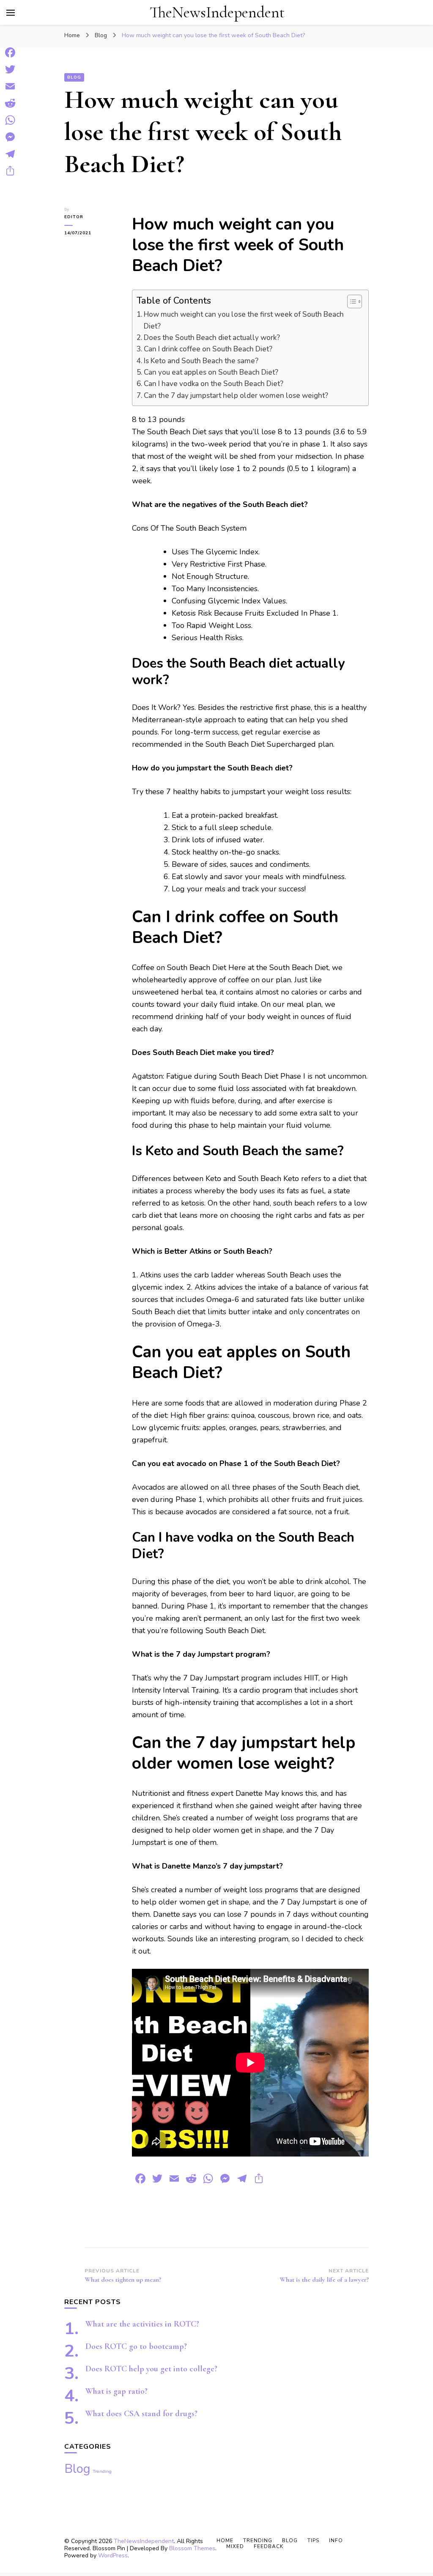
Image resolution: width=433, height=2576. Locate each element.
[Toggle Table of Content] (350, 301)
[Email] (10, 86)
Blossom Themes (192, 2548)
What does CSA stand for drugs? (141, 2414)
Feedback (269, 2546)
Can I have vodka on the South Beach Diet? (214, 384)
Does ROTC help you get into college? (151, 2369)
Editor (74, 217)
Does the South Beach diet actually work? (212, 338)
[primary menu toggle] (11, 13)
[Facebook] (10, 52)
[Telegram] (10, 154)
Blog (74, 77)
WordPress (113, 2555)
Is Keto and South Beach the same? (201, 361)
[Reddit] (10, 103)
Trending (102, 2471)
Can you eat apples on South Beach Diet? (211, 372)
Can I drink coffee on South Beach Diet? (208, 349)
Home (225, 2540)
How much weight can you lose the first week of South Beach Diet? (244, 320)
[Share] (10, 171)
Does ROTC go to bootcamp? (136, 2346)
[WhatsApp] (10, 120)
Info (336, 2540)
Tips (313, 2540)
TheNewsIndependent (217, 12)
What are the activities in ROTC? (142, 2324)
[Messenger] (10, 137)
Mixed (235, 2546)
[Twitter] (10, 69)
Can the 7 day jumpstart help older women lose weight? (236, 396)
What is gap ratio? (116, 2391)
